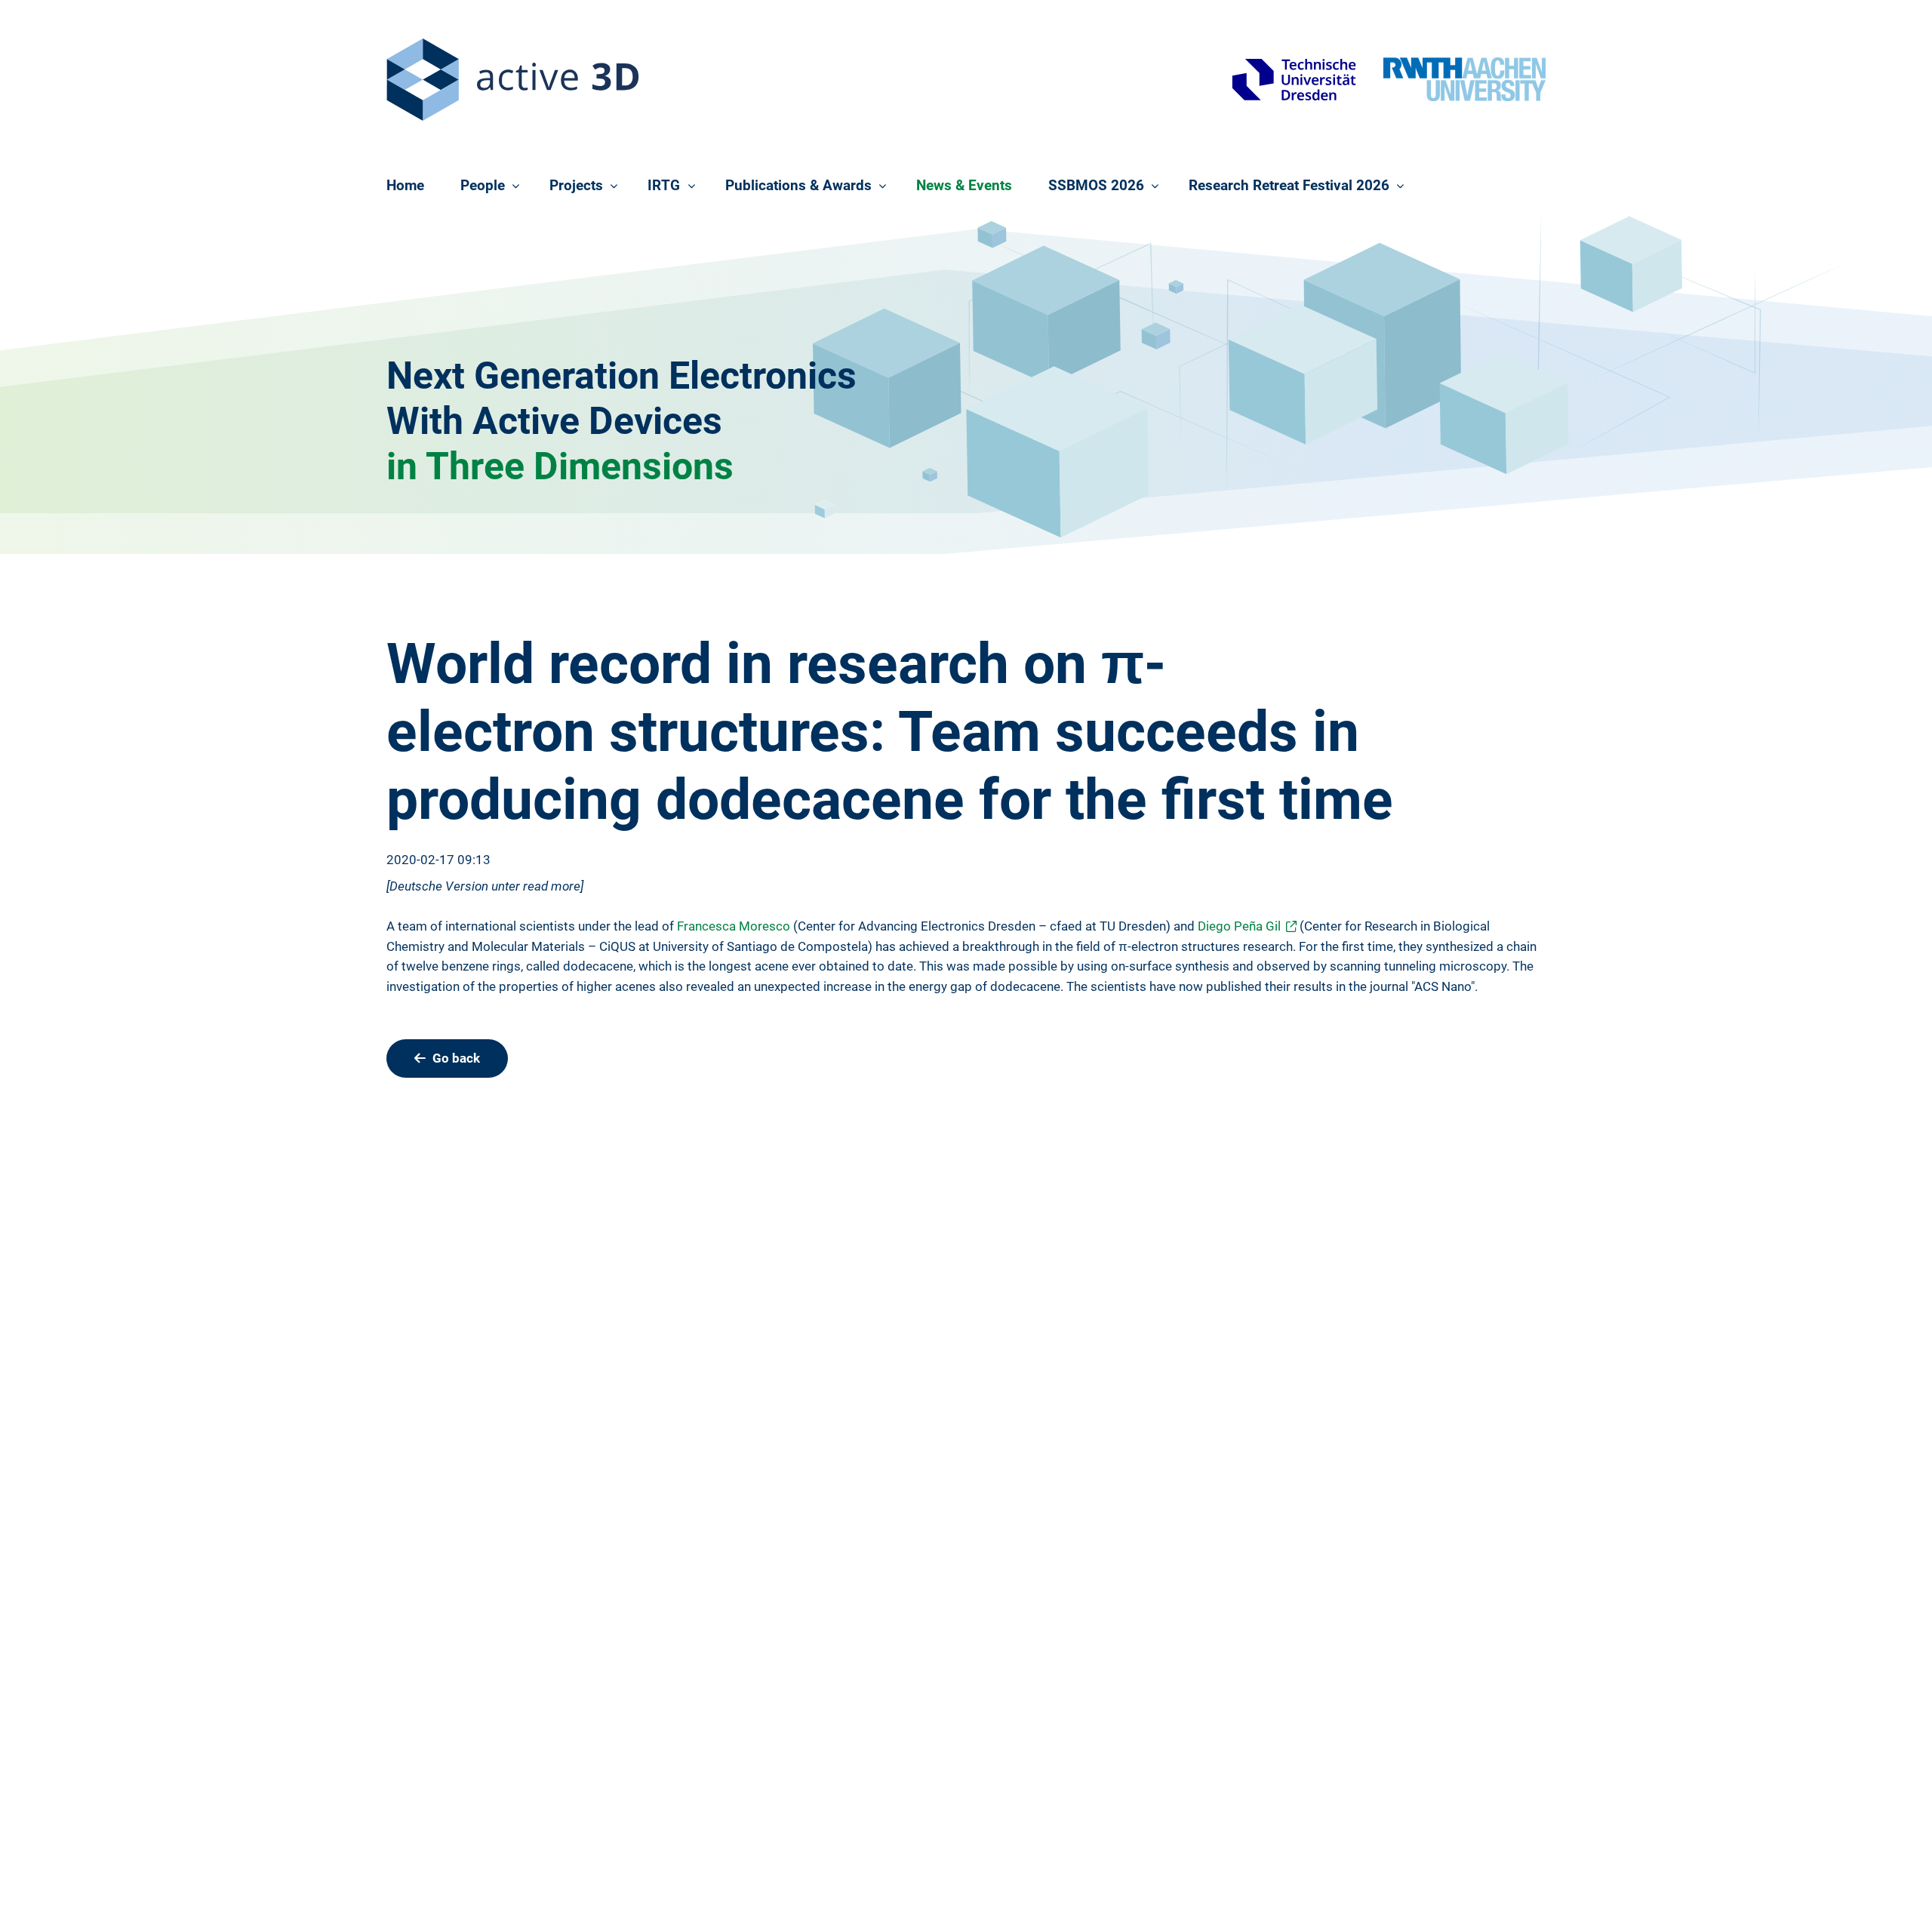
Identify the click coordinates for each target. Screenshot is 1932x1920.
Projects (576, 185)
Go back (456, 1058)
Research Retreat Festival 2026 (1289, 185)
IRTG (664, 185)
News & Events (964, 185)
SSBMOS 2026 (1096, 185)
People (483, 185)
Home (405, 185)
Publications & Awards (798, 185)
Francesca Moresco (734, 926)
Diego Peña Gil (1239, 926)
